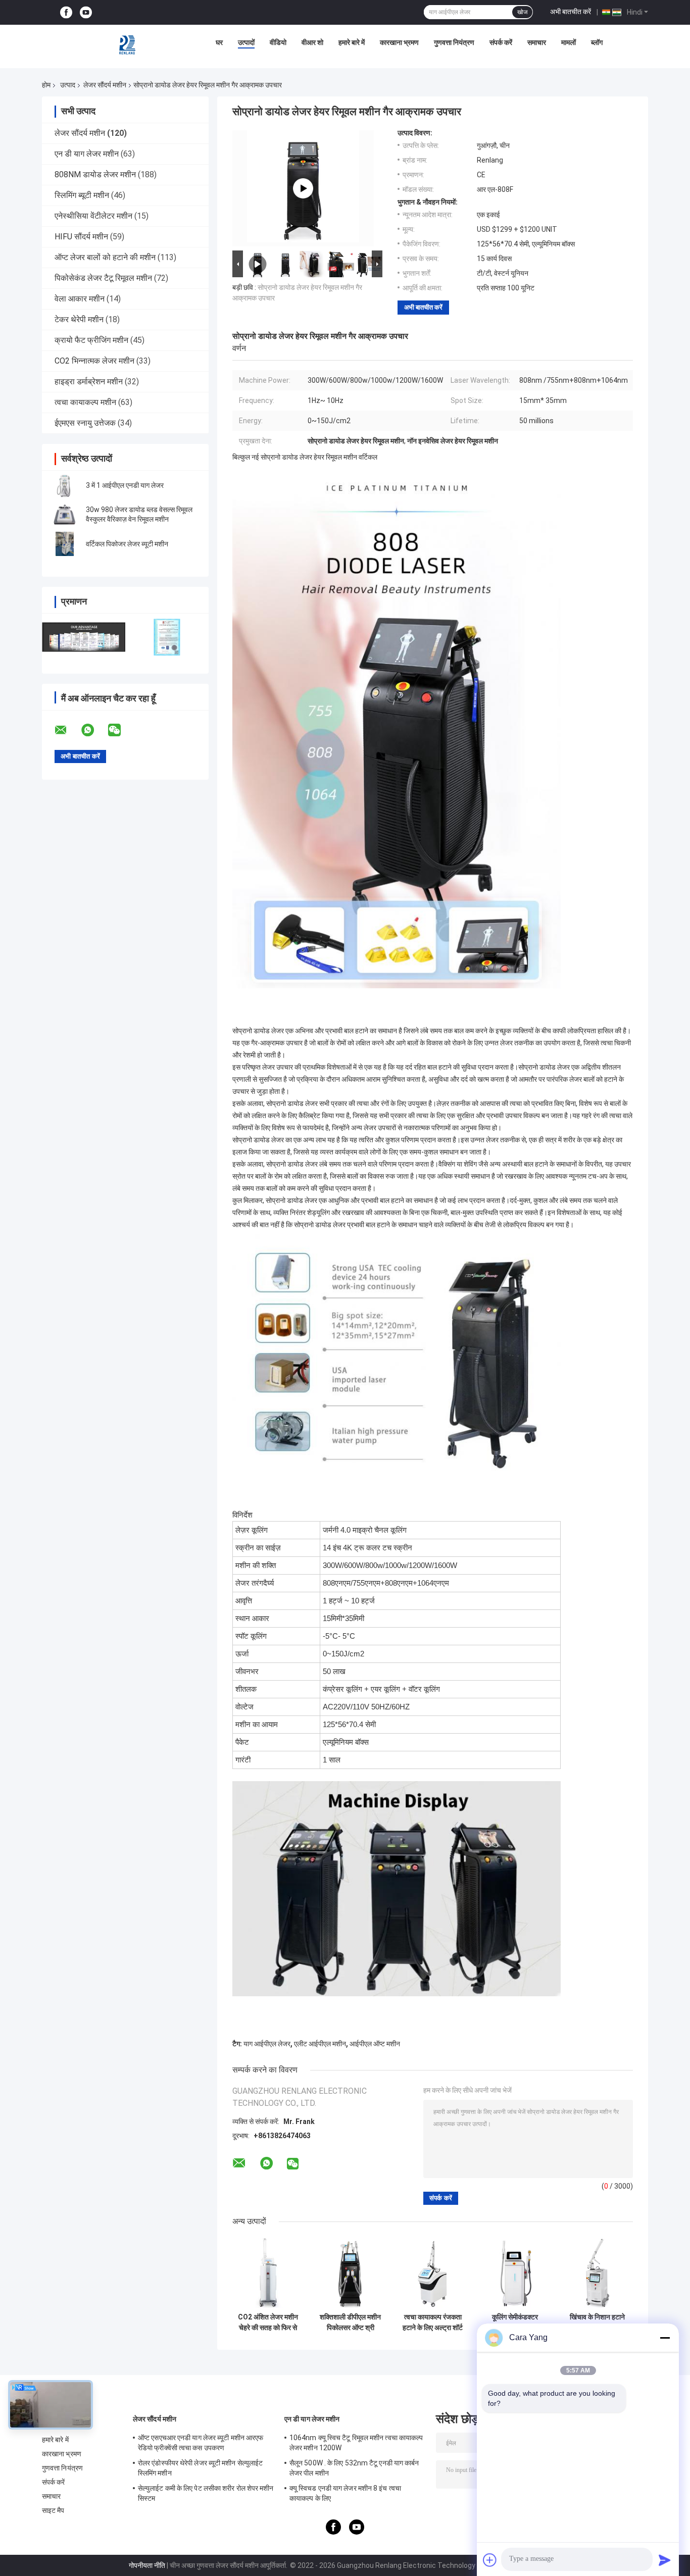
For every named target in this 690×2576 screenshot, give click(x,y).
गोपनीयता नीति (147, 2565)
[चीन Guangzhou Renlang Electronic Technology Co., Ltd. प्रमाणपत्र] (84, 637)
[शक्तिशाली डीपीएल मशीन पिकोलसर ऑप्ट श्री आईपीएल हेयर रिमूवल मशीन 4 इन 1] (350, 2272)
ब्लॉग (597, 42)
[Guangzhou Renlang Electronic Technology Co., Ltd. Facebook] (66, 12)
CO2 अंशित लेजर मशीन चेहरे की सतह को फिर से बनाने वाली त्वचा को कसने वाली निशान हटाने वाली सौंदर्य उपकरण (268, 2322)
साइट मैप (53, 2510)
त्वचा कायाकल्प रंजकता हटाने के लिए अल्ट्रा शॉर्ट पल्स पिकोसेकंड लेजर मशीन (433, 2322)
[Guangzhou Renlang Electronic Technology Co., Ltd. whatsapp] (94, 730)
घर (219, 42)
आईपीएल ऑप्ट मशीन (375, 2044)
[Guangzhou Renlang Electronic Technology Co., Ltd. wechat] (121, 730)
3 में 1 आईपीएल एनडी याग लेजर (125, 485)
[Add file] (490, 2560)
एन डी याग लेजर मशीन (87, 154)
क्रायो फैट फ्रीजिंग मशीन (91, 340)
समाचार (537, 42)
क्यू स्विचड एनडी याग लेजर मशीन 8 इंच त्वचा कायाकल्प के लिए (345, 2493)
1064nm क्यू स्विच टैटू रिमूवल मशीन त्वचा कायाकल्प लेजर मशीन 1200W (356, 2443)
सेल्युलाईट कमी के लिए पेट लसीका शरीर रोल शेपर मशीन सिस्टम (206, 2493)
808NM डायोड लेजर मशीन (95, 174)
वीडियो (278, 42)
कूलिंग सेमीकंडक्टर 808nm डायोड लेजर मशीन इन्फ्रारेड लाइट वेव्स (515, 2322)
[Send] (665, 2560)
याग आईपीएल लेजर (267, 2044)
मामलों (569, 42)
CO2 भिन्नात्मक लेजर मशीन (94, 361)
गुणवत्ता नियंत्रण (454, 42)
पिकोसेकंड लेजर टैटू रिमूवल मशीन (103, 278)
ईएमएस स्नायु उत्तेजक (85, 423)
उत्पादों (246, 42)
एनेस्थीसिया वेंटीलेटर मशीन (93, 216)
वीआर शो (312, 42)
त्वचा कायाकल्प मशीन (85, 402)
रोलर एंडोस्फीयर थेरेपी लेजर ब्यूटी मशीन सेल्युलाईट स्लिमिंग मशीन (200, 2468)
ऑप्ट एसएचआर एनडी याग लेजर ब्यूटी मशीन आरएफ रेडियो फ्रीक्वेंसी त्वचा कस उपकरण (201, 2443)
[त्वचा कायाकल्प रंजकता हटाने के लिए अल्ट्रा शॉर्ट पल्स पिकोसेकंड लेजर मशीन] (433, 2272)
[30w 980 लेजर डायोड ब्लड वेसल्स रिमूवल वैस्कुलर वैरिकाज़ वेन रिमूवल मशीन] (65, 515)
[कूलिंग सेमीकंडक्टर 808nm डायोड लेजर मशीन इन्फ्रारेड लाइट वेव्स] (515, 2272)
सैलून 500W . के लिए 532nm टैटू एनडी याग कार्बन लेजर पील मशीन (354, 2468)
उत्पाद (68, 85)
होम (46, 85)
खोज (522, 12)
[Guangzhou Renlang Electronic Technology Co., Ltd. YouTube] (86, 12)
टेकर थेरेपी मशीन (79, 319)
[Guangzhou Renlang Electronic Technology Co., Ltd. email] (67, 730)
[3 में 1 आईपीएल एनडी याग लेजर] (65, 485)
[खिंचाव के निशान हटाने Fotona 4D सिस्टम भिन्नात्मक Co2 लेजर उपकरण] (597, 2272)
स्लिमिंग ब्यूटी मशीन (82, 195)
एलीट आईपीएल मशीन (320, 2044)
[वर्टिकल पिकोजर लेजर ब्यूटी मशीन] (65, 544)
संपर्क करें (501, 42)
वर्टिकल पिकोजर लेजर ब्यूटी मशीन (127, 544)
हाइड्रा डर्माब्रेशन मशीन (89, 382)
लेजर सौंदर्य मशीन (105, 85)
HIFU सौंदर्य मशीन (81, 237)
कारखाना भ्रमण (399, 42)
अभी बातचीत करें (571, 12)
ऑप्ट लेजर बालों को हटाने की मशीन (105, 257)
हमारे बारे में (352, 42)
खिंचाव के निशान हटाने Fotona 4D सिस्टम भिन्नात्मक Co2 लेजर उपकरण (597, 2322)
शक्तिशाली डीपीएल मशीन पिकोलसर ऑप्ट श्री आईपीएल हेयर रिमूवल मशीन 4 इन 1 (350, 2322)
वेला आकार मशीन (80, 299)
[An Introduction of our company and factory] (303, 188)
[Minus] (665, 2338)
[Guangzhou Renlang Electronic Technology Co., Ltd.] (128, 45)
